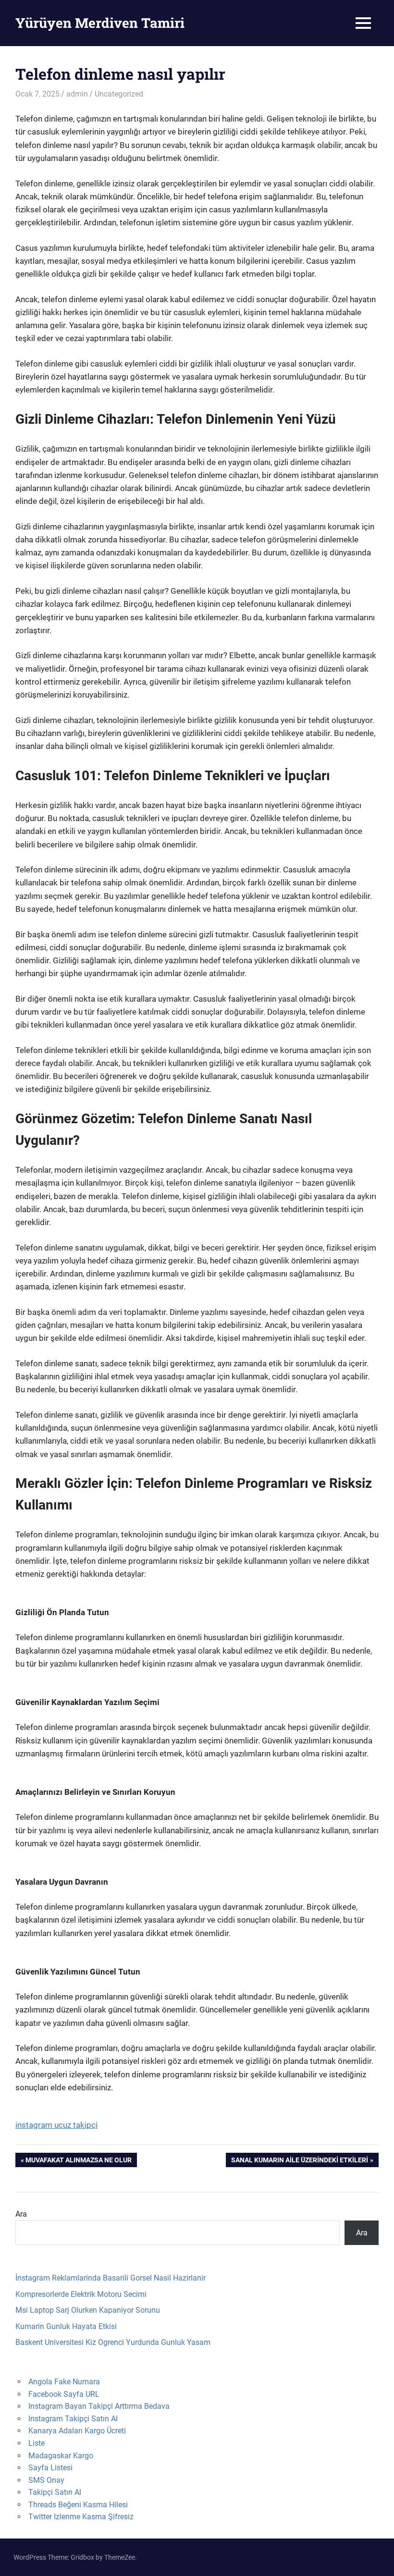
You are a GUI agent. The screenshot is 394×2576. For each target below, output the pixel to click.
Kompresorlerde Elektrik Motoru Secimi (81, 2294)
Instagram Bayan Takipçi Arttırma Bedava (99, 2406)
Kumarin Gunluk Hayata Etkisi (66, 2326)
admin (77, 94)
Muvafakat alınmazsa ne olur (78, 2162)
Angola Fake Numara (64, 2382)
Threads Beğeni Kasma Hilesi (78, 2505)
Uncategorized (119, 94)
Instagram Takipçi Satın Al (73, 2419)
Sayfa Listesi (50, 2468)
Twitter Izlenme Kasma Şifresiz (81, 2517)
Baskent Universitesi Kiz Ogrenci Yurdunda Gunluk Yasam (113, 2342)
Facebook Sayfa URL (64, 2394)
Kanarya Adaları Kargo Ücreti (77, 2431)
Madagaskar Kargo (61, 2456)
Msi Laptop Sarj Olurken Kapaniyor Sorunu (88, 2310)
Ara (21, 2214)
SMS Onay (46, 2480)
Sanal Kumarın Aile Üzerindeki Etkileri (299, 2162)
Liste (37, 2443)
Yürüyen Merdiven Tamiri (100, 23)
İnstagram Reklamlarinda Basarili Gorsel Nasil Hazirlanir (111, 2278)
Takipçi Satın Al (55, 2492)
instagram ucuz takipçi (56, 2125)
